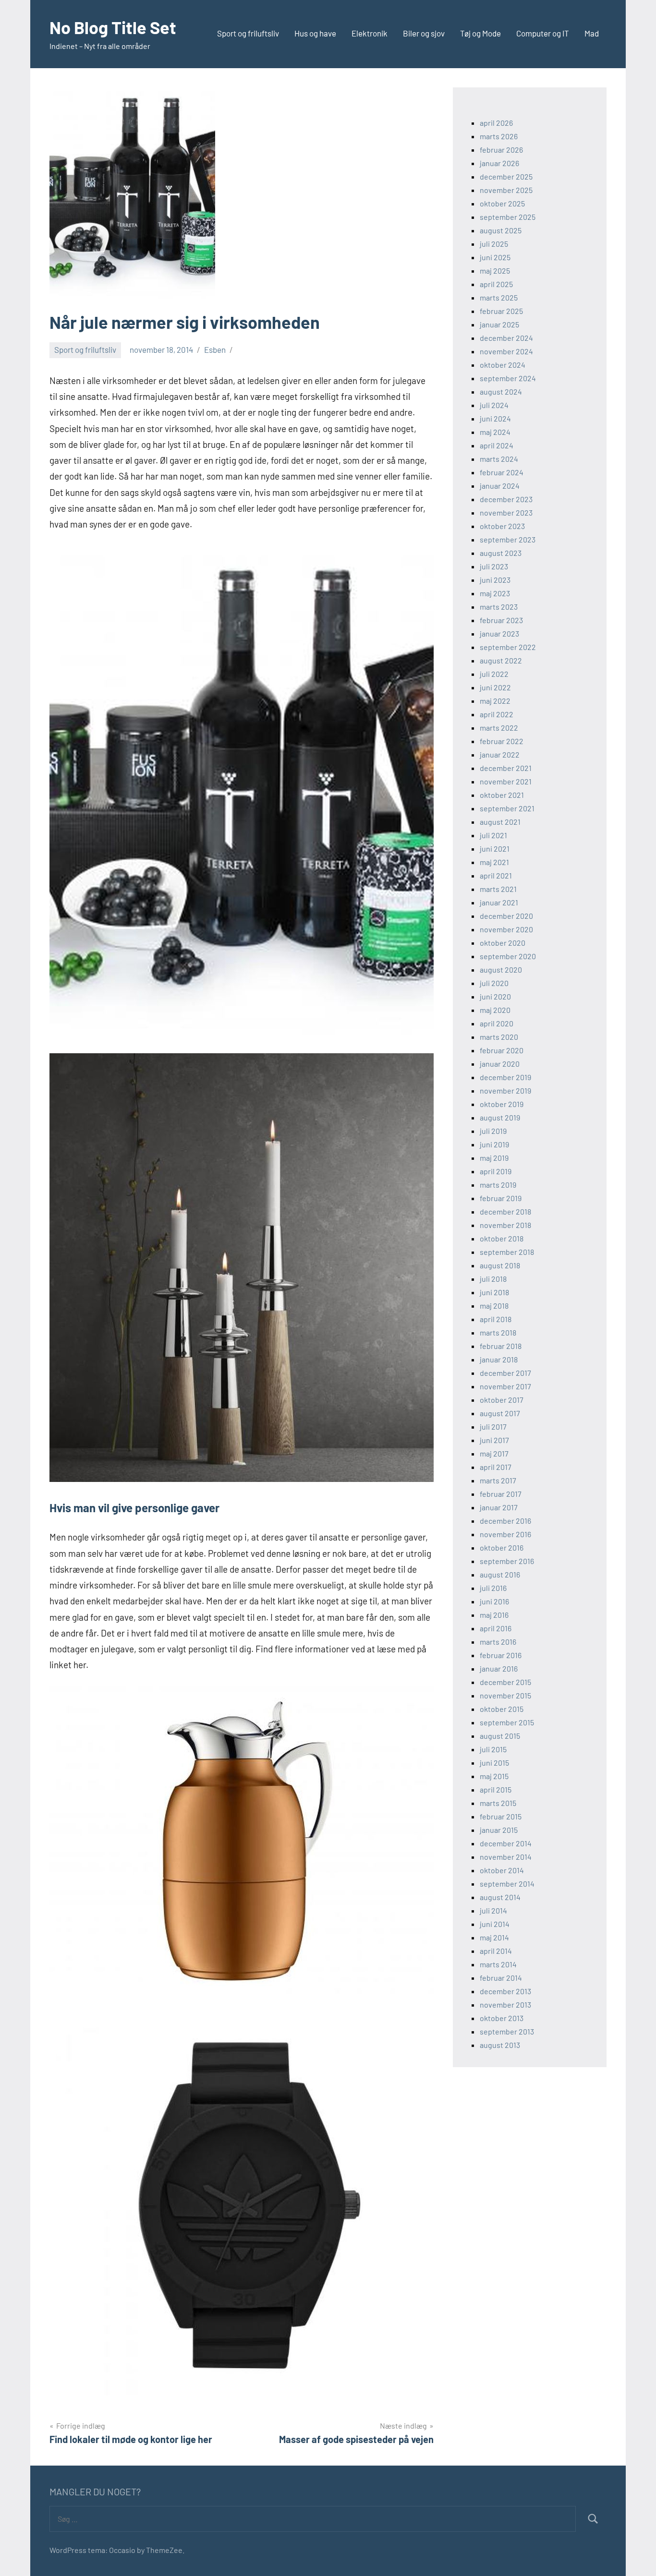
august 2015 (500, 1736)
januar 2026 (499, 163)
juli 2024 (494, 405)
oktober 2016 (502, 1547)
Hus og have (315, 33)
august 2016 (500, 1574)
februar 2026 (501, 150)
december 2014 (506, 1843)
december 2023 (506, 499)
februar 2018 (501, 1346)
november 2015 (505, 1695)
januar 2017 (499, 1507)
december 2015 (505, 1682)
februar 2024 (502, 472)
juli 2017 (493, 1426)
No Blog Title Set (113, 27)
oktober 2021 (502, 795)
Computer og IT (543, 33)
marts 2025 (499, 297)
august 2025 (501, 230)
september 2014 (507, 1884)
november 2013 (505, 2004)
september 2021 (507, 808)
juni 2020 (495, 996)
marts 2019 (498, 1185)
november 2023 (506, 512)
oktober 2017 (502, 1400)
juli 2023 (494, 566)
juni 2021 (495, 849)
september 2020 (508, 956)
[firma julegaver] (242, 1031)
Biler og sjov (424, 33)
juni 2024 (495, 418)
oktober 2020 (503, 943)
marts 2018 (498, 1332)
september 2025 (508, 217)
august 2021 (500, 822)
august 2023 (501, 553)
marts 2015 (498, 1803)
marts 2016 (498, 1642)
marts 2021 (498, 889)
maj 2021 (494, 862)
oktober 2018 (502, 1238)
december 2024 (506, 338)
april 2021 (496, 875)
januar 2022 (500, 754)
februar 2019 (501, 1198)
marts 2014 (498, 1964)
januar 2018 (499, 1359)
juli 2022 (494, 674)
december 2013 (505, 1991)
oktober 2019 (502, 1104)
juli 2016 (493, 1588)
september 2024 (508, 378)
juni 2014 (495, 1924)
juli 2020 (494, 983)
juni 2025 (495, 257)
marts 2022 (499, 728)
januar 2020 (500, 1064)
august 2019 (500, 1117)
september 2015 (507, 1722)
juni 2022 (495, 687)
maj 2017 (494, 1453)
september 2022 (508, 647)
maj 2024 (495, 432)
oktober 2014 (502, 1870)
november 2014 (506, 1857)
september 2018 (507, 1252)
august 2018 (500, 1265)
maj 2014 (494, 1937)
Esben (215, 349)
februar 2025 (501, 311)
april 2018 (496, 1319)
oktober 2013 (502, 2018)
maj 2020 (495, 1010)
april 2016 (496, 1628)
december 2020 (506, 916)
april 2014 (496, 1951)
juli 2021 (493, 835)
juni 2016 (494, 1601)
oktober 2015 (502, 1709)
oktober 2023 (502, 526)
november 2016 (505, 1534)
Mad (592, 33)
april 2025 (496, 284)
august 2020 (501, 969)
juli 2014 (493, 1910)
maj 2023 (495, 593)
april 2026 (496, 123)
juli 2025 (494, 244)
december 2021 (506, 768)
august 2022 (501, 660)
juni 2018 (494, 1292)
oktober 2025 (502, 203)
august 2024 (501, 391)
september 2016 (507, 1561)
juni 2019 (494, 1144)
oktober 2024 (503, 365)
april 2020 (497, 1023)
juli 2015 (493, 1749)
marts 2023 (499, 607)
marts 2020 (499, 1037)
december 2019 (505, 1077)
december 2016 (505, 1521)
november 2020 (506, 929)
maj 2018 (494, 1306)
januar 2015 (499, 1830)
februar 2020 (502, 1050)
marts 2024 (499, 459)
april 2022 (497, 714)
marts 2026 (499, 136)
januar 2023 (499, 633)
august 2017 (500, 1413)
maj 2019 (494, 1158)
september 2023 (508, 539)
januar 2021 (499, 902)
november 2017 (505, 1386)
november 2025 (506, 190)
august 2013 (500, 2045)
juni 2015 (494, 1763)
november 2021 (506, 781)
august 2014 (500, 1897)
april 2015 (496, 1789)
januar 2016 (499, 1668)
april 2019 (496, 1171)
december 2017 (505, 1373)
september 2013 (507, 2031)
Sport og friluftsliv (248, 33)
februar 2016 (501, 1655)
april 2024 (497, 445)
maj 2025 (495, 271)
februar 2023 (501, 620)
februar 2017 (501, 1494)
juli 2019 (493, 1131)
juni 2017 (494, 1440)
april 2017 (496, 1467)
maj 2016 (494, 1615)
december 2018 (505, 1211)
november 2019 (505, 1090)
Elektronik (370, 33)
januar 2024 (500, 486)
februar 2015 (501, 1816)
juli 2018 (493, 1279)
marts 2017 (498, 1480)
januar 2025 (499, 324)
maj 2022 (495, 701)
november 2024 (506, 351)
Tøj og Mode (480, 33)
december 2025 (506, 176)
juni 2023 (495, 580)
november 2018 (505, 1225)
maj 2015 (494, 1776)
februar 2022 (502, 741)
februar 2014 (501, 1978)
